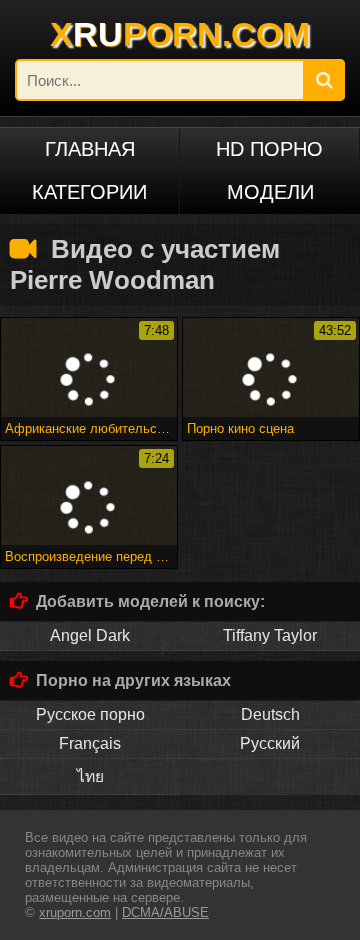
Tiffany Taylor (270, 635)
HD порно (269, 149)
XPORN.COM (180, 34)
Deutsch (270, 714)
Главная (90, 149)
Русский (270, 743)
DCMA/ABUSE (165, 912)
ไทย (90, 776)
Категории (89, 192)
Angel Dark (90, 635)
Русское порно (90, 714)
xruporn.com (75, 912)
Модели (270, 192)
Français (90, 743)
